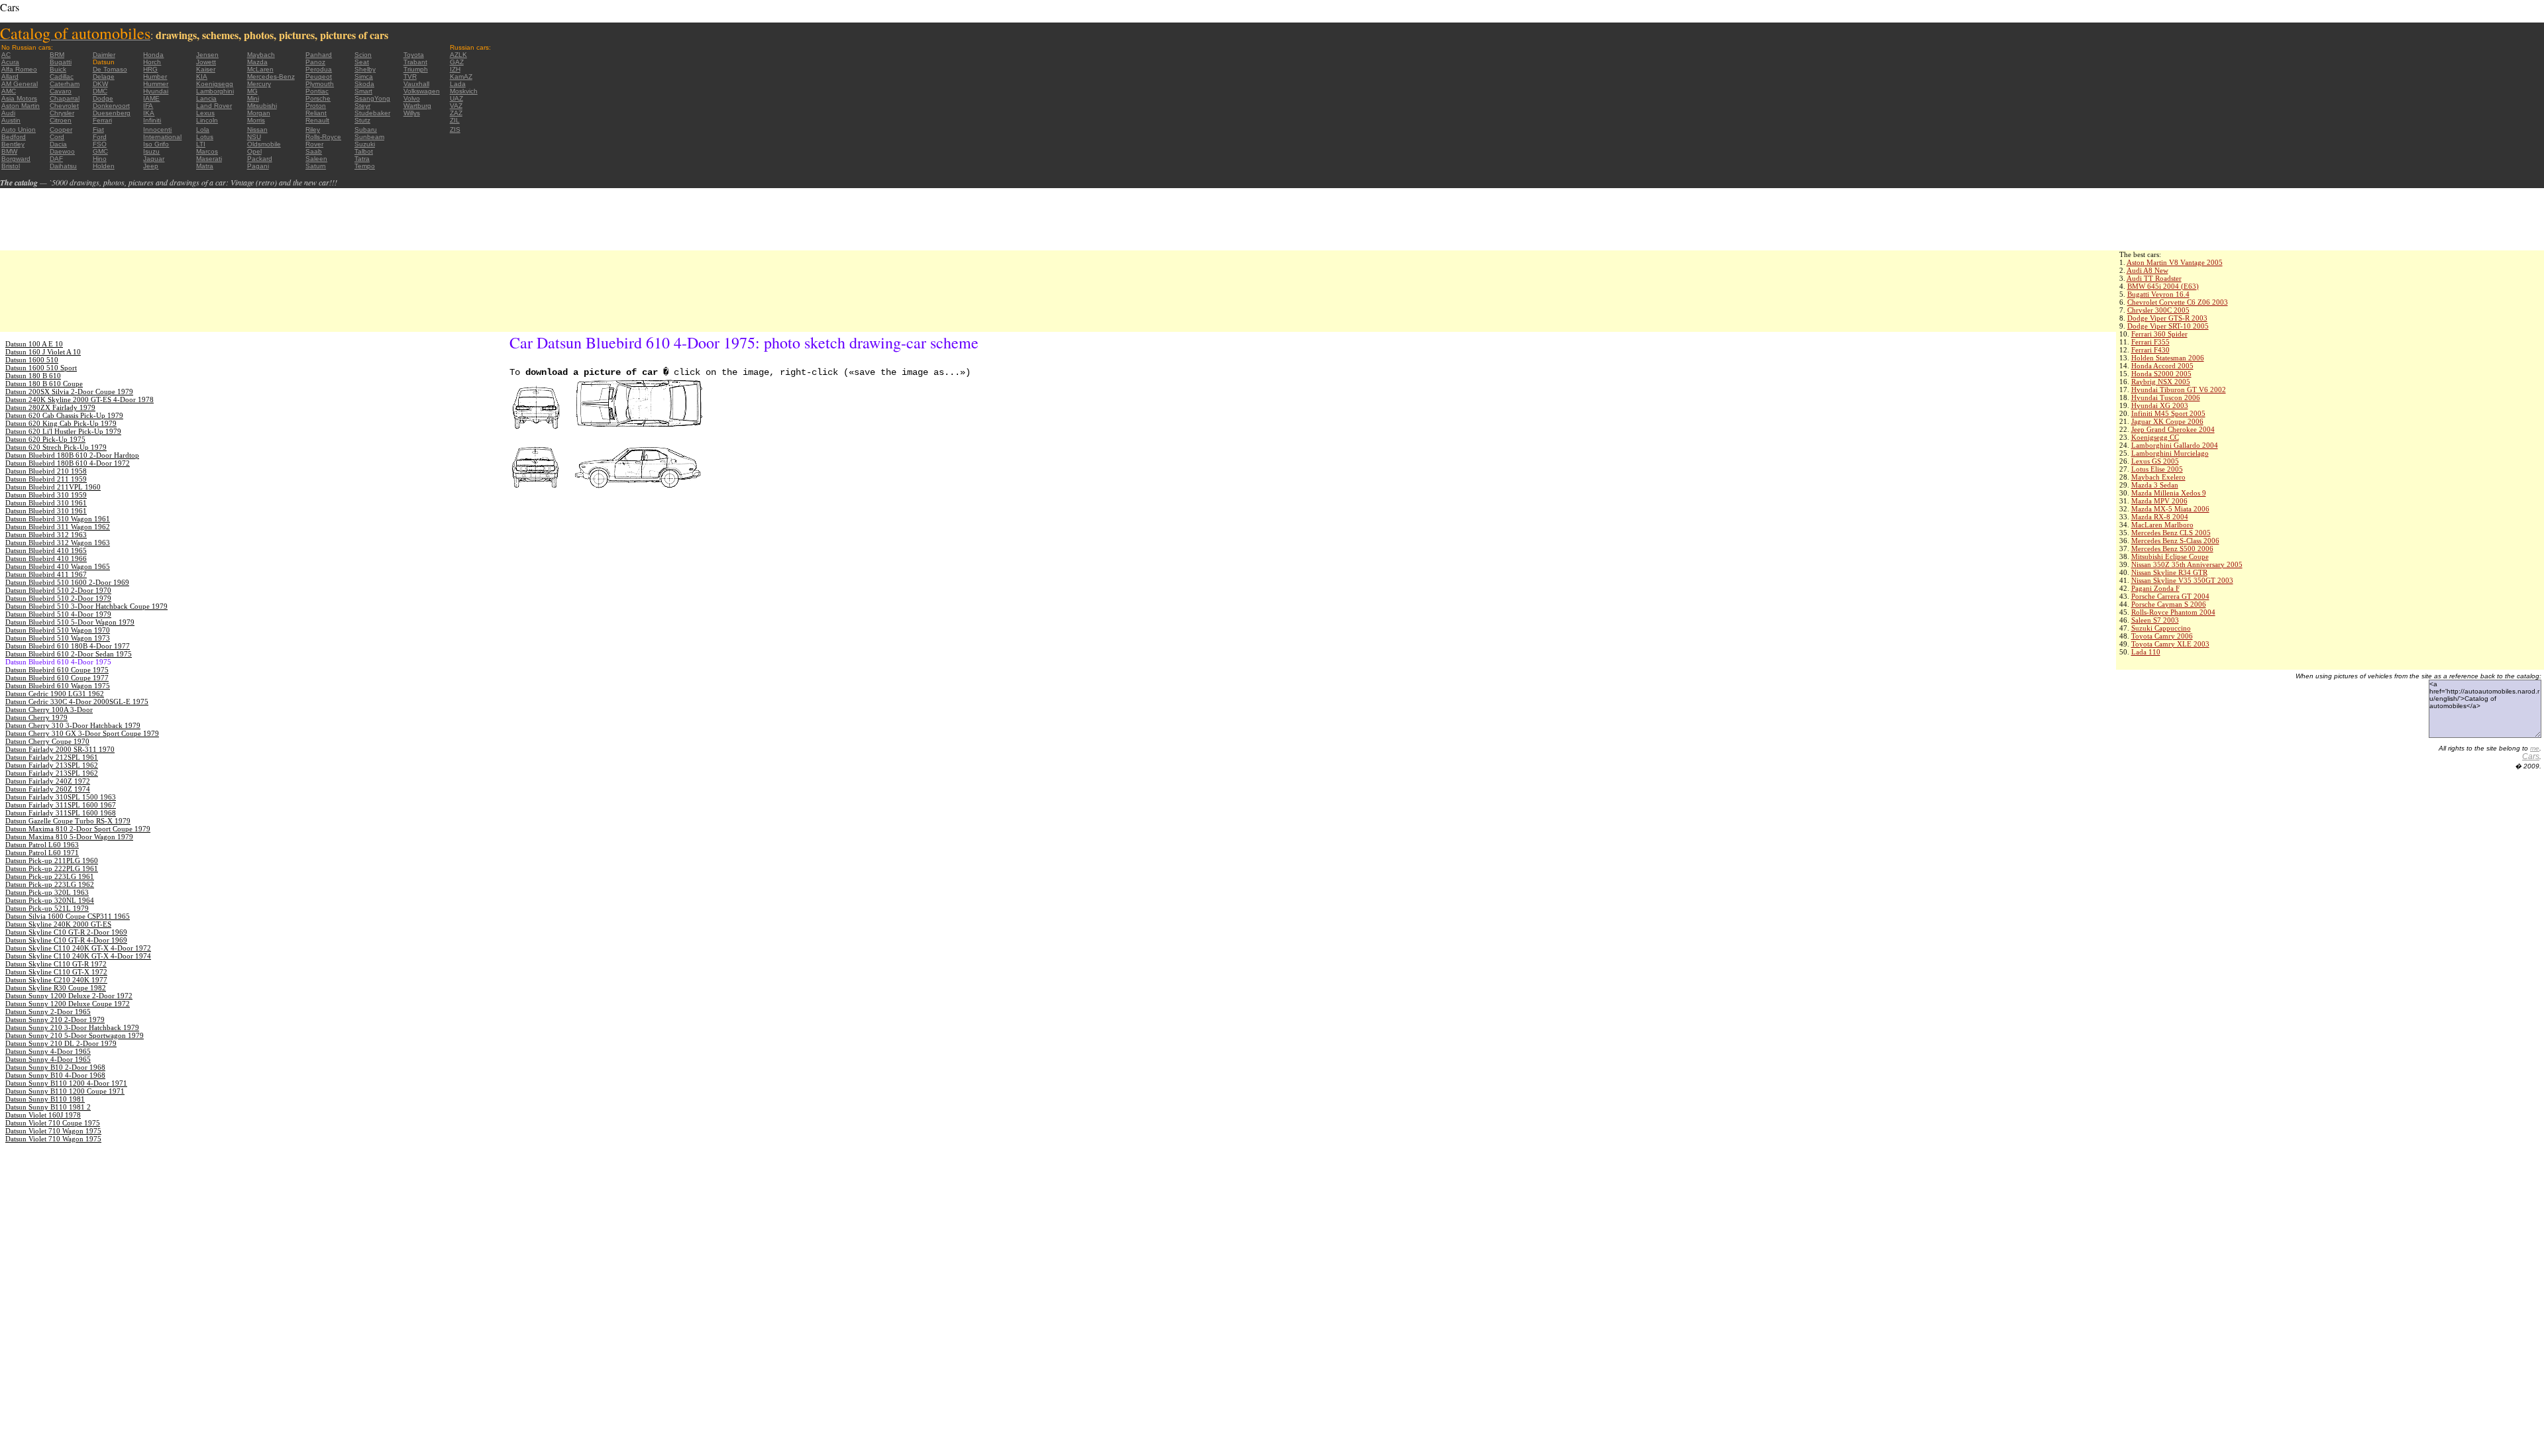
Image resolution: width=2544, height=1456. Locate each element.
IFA (148, 106)
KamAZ (461, 77)
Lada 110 (2146, 652)
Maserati (209, 159)
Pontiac (317, 91)
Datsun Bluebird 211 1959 (46, 479)
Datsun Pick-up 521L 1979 (47, 908)
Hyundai (156, 91)
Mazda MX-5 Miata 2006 (2170, 509)
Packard (260, 159)
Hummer (156, 84)
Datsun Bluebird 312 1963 (46, 535)
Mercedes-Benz (271, 77)
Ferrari (102, 120)
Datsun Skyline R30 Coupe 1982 (56, 988)
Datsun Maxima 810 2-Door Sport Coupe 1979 (78, 829)
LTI (201, 144)
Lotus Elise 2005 (2157, 469)
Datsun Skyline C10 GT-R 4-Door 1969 (66, 940)
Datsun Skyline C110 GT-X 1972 (56, 972)
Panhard (319, 55)
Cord (57, 137)
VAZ (456, 106)
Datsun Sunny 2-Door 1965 (48, 1012)
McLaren (260, 69)
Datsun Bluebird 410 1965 (46, 550)
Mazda (257, 62)
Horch (152, 62)
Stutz (362, 120)
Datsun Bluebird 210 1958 (46, 471)
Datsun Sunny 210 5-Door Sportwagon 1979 (75, 1035)
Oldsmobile (264, 144)
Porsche (318, 98)
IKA (149, 113)
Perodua (319, 69)
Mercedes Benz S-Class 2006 (2175, 541)
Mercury (259, 84)
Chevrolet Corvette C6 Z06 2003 (2178, 302)
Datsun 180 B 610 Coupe (44, 384)
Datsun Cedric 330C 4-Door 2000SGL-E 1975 (77, 702)
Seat (362, 62)
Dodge (103, 98)
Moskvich (464, 91)
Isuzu (151, 151)
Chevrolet (64, 106)
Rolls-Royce (323, 137)
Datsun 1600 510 (32, 360)
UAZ (456, 98)
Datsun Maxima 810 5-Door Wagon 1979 (69, 837)
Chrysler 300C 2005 (2158, 310)
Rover (314, 144)
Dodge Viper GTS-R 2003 (2167, 318)
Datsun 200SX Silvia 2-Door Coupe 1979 (69, 391)
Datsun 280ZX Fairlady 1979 (50, 407)
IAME (151, 98)
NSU (254, 137)
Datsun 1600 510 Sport (41, 368)
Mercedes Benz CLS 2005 (2171, 533)
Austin (11, 120)
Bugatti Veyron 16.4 (2158, 294)
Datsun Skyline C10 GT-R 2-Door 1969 (66, 932)
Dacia (58, 144)
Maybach (261, 55)
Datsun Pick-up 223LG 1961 (50, 876)
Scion (363, 55)
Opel (254, 151)
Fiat (98, 130)
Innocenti (157, 130)
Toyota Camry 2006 (2162, 636)
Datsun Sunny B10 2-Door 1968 (55, 1067)
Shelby (365, 69)
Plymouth (320, 84)
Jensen (207, 55)
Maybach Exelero (2158, 477)
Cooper (61, 130)
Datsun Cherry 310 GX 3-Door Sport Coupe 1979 (82, 733)
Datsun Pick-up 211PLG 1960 (52, 860)
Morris (256, 120)
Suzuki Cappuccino (2161, 628)
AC (6, 55)
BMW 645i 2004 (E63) (2163, 286)
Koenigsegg (215, 84)
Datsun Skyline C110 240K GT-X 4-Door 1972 (78, 948)
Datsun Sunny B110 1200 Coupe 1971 (65, 1091)
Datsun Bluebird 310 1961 (46, 503)
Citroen (61, 120)
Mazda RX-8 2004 (2160, 517)
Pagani (258, 166)
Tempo (365, 166)
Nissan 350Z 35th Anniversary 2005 (2187, 564)
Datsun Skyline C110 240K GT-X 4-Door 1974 (78, 956)
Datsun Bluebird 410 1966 (46, 558)
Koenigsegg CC (2155, 437)
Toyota (414, 55)
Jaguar (154, 159)
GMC (100, 151)
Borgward (16, 159)
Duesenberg (112, 113)
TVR (410, 77)
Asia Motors (19, 98)
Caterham (65, 84)
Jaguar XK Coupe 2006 (2167, 421)
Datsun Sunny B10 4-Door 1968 (55, 1075)
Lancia (206, 98)
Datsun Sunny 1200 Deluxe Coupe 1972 (68, 1004)
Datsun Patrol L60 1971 (42, 853)
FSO (100, 144)
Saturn (316, 166)
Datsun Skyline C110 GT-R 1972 (56, 964)
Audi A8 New (2147, 270)
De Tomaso (110, 69)
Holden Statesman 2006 (2168, 358)
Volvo (412, 98)
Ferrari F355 (2150, 342)
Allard (10, 77)
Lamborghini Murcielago (2170, 453)
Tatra (362, 159)
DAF (56, 159)
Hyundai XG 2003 (2160, 405)
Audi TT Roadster (2154, 278)
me (2535, 748)
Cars (2531, 756)
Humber (155, 77)
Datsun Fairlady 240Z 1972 (48, 781)
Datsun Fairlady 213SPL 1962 (52, 765)
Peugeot (319, 77)
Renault (317, 120)
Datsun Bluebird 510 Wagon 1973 (58, 638)
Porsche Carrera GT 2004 (2170, 596)
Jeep (151, 166)
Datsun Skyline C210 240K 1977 (56, 980)
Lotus (205, 137)
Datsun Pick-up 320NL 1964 (50, 900)
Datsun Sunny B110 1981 (45, 1099)
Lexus (205, 113)
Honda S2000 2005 (2161, 374)
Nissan (257, 130)
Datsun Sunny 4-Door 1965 (48, 1051)
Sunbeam (369, 137)
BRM (57, 55)
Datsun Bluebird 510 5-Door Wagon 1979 (70, 622)
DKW (100, 84)
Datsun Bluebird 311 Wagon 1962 (58, 527)
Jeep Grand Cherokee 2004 (2173, 429)
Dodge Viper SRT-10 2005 (2168, 326)
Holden (104, 166)
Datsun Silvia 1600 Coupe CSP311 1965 (68, 916)
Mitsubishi (262, 106)
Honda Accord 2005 (2162, 366)
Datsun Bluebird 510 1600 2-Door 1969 (67, 582)
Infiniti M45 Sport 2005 (2168, 413)
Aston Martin (21, 106)
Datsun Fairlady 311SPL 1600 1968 (61, 813)
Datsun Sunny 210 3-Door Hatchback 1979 (72, 1027)
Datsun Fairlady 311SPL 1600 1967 (61, 805)
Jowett (206, 62)
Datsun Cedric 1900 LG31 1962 (55, 694)
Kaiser (206, 69)
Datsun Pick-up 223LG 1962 (50, 884)
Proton (316, 106)
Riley (313, 130)
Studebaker (372, 113)
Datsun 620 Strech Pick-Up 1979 (56, 447)
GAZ (457, 62)
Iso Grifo (156, 144)
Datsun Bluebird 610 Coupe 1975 (57, 670)
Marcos (207, 151)
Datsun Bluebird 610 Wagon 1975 (58, 686)
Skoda (364, 84)
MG (252, 91)
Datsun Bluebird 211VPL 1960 (53, 487)
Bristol (11, 166)
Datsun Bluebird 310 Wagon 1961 (58, 519)
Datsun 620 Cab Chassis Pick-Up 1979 (64, 415)
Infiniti (152, 120)
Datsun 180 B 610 (33, 376)
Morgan (259, 113)
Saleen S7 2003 (2155, 620)
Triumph (416, 69)
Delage (104, 77)
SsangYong (372, 98)
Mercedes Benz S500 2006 (2172, 548)
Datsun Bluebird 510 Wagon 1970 (58, 630)
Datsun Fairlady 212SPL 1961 (52, 757)
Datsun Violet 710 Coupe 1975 (53, 1123)
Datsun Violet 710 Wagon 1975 (53, 1131)
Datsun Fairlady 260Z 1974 (48, 789)
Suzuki (365, 144)
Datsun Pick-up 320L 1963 (47, 892)
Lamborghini (215, 91)
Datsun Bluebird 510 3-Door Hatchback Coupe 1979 (86, 606)
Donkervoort (111, 106)
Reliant (316, 113)
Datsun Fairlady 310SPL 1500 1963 (61, 797)
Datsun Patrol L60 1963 (42, 845)
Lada (458, 84)
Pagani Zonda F (2155, 588)
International (162, 137)
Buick (58, 69)
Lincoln (207, 120)
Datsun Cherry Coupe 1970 (47, 741)
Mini (253, 98)
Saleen (316, 159)
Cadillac (62, 77)
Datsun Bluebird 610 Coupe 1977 (57, 678)
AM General (20, 84)
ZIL (455, 120)
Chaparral (65, 98)
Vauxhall (416, 84)
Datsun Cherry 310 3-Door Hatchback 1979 (73, 725)
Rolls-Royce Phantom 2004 (2173, 612)
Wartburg (417, 106)
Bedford (14, 137)
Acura (10, 62)
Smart (363, 91)
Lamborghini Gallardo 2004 (2175, 445)
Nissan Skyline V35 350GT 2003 (2182, 580)
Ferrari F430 (2150, 350)
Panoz (315, 62)
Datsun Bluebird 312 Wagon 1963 (58, 543)
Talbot (364, 151)
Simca (364, 77)
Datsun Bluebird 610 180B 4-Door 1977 (68, 646)
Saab (314, 151)
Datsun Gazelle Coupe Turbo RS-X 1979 (68, 821)
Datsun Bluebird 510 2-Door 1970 (58, 590)
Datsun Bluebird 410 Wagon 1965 (58, 566)
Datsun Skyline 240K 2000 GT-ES (58, 924)
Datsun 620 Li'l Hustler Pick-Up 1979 (63, 431)
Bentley (13, 144)
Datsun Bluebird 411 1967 (46, 574)
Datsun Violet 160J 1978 (43, 1115)
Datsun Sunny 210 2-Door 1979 (55, 1019)
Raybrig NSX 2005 (2161, 382)
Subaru (366, 130)
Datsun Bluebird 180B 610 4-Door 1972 (68, 463)
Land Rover (214, 106)
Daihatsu (63, 166)
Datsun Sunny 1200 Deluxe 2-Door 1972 (69, 996)
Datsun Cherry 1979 (36, 717)
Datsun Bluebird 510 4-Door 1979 (58, 614)
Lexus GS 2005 (2155, 461)
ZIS (455, 130)
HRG (150, 69)
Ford (100, 137)
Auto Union (19, 130)
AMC (9, 91)
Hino (100, 159)
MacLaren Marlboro (2162, 525)
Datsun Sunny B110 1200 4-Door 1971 (66, 1083)
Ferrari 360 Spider (2159, 334)
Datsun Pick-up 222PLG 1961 (52, 868)
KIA (202, 77)
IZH (455, 69)
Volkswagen (422, 91)
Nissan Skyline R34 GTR (2169, 572)
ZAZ (456, 113)
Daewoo (62, 151)
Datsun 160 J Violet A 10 (43, 352)
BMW (9, 151)
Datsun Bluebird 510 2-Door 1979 (58, 598)
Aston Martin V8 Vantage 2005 (2175, 262)
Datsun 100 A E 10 (34, 344)
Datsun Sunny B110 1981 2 (48, 1107)
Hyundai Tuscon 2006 (2166, 397)
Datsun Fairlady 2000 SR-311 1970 (60, 749)
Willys (412, 113)
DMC (100, 91)
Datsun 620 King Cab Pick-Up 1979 (61, 423)
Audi (8, 113)
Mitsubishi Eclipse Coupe (2170, 556)
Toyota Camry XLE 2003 (2170, 644)
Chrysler (62, 113)
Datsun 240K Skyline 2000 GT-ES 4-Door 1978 (79, 399)
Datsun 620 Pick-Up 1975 (45, 439)
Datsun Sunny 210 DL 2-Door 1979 (61, 1043)
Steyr (362, 106)
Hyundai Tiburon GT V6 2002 (2179, 390)
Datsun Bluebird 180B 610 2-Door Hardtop (72, 455)
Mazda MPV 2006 (2159, 501)
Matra (205, 166)
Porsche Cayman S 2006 (2169, 604)
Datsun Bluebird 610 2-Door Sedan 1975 (69, 654)
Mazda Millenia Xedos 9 (2169, 493)
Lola (203, 130)
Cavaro (61, 91)
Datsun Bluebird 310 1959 (46, 495)
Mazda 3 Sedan (2155, 485)
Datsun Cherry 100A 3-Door (49, 709)
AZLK (458, 55)
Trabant (415, 62)
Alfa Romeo (19, 69)
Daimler (104, 55)
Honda (153, 55)
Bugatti (61, 62)
